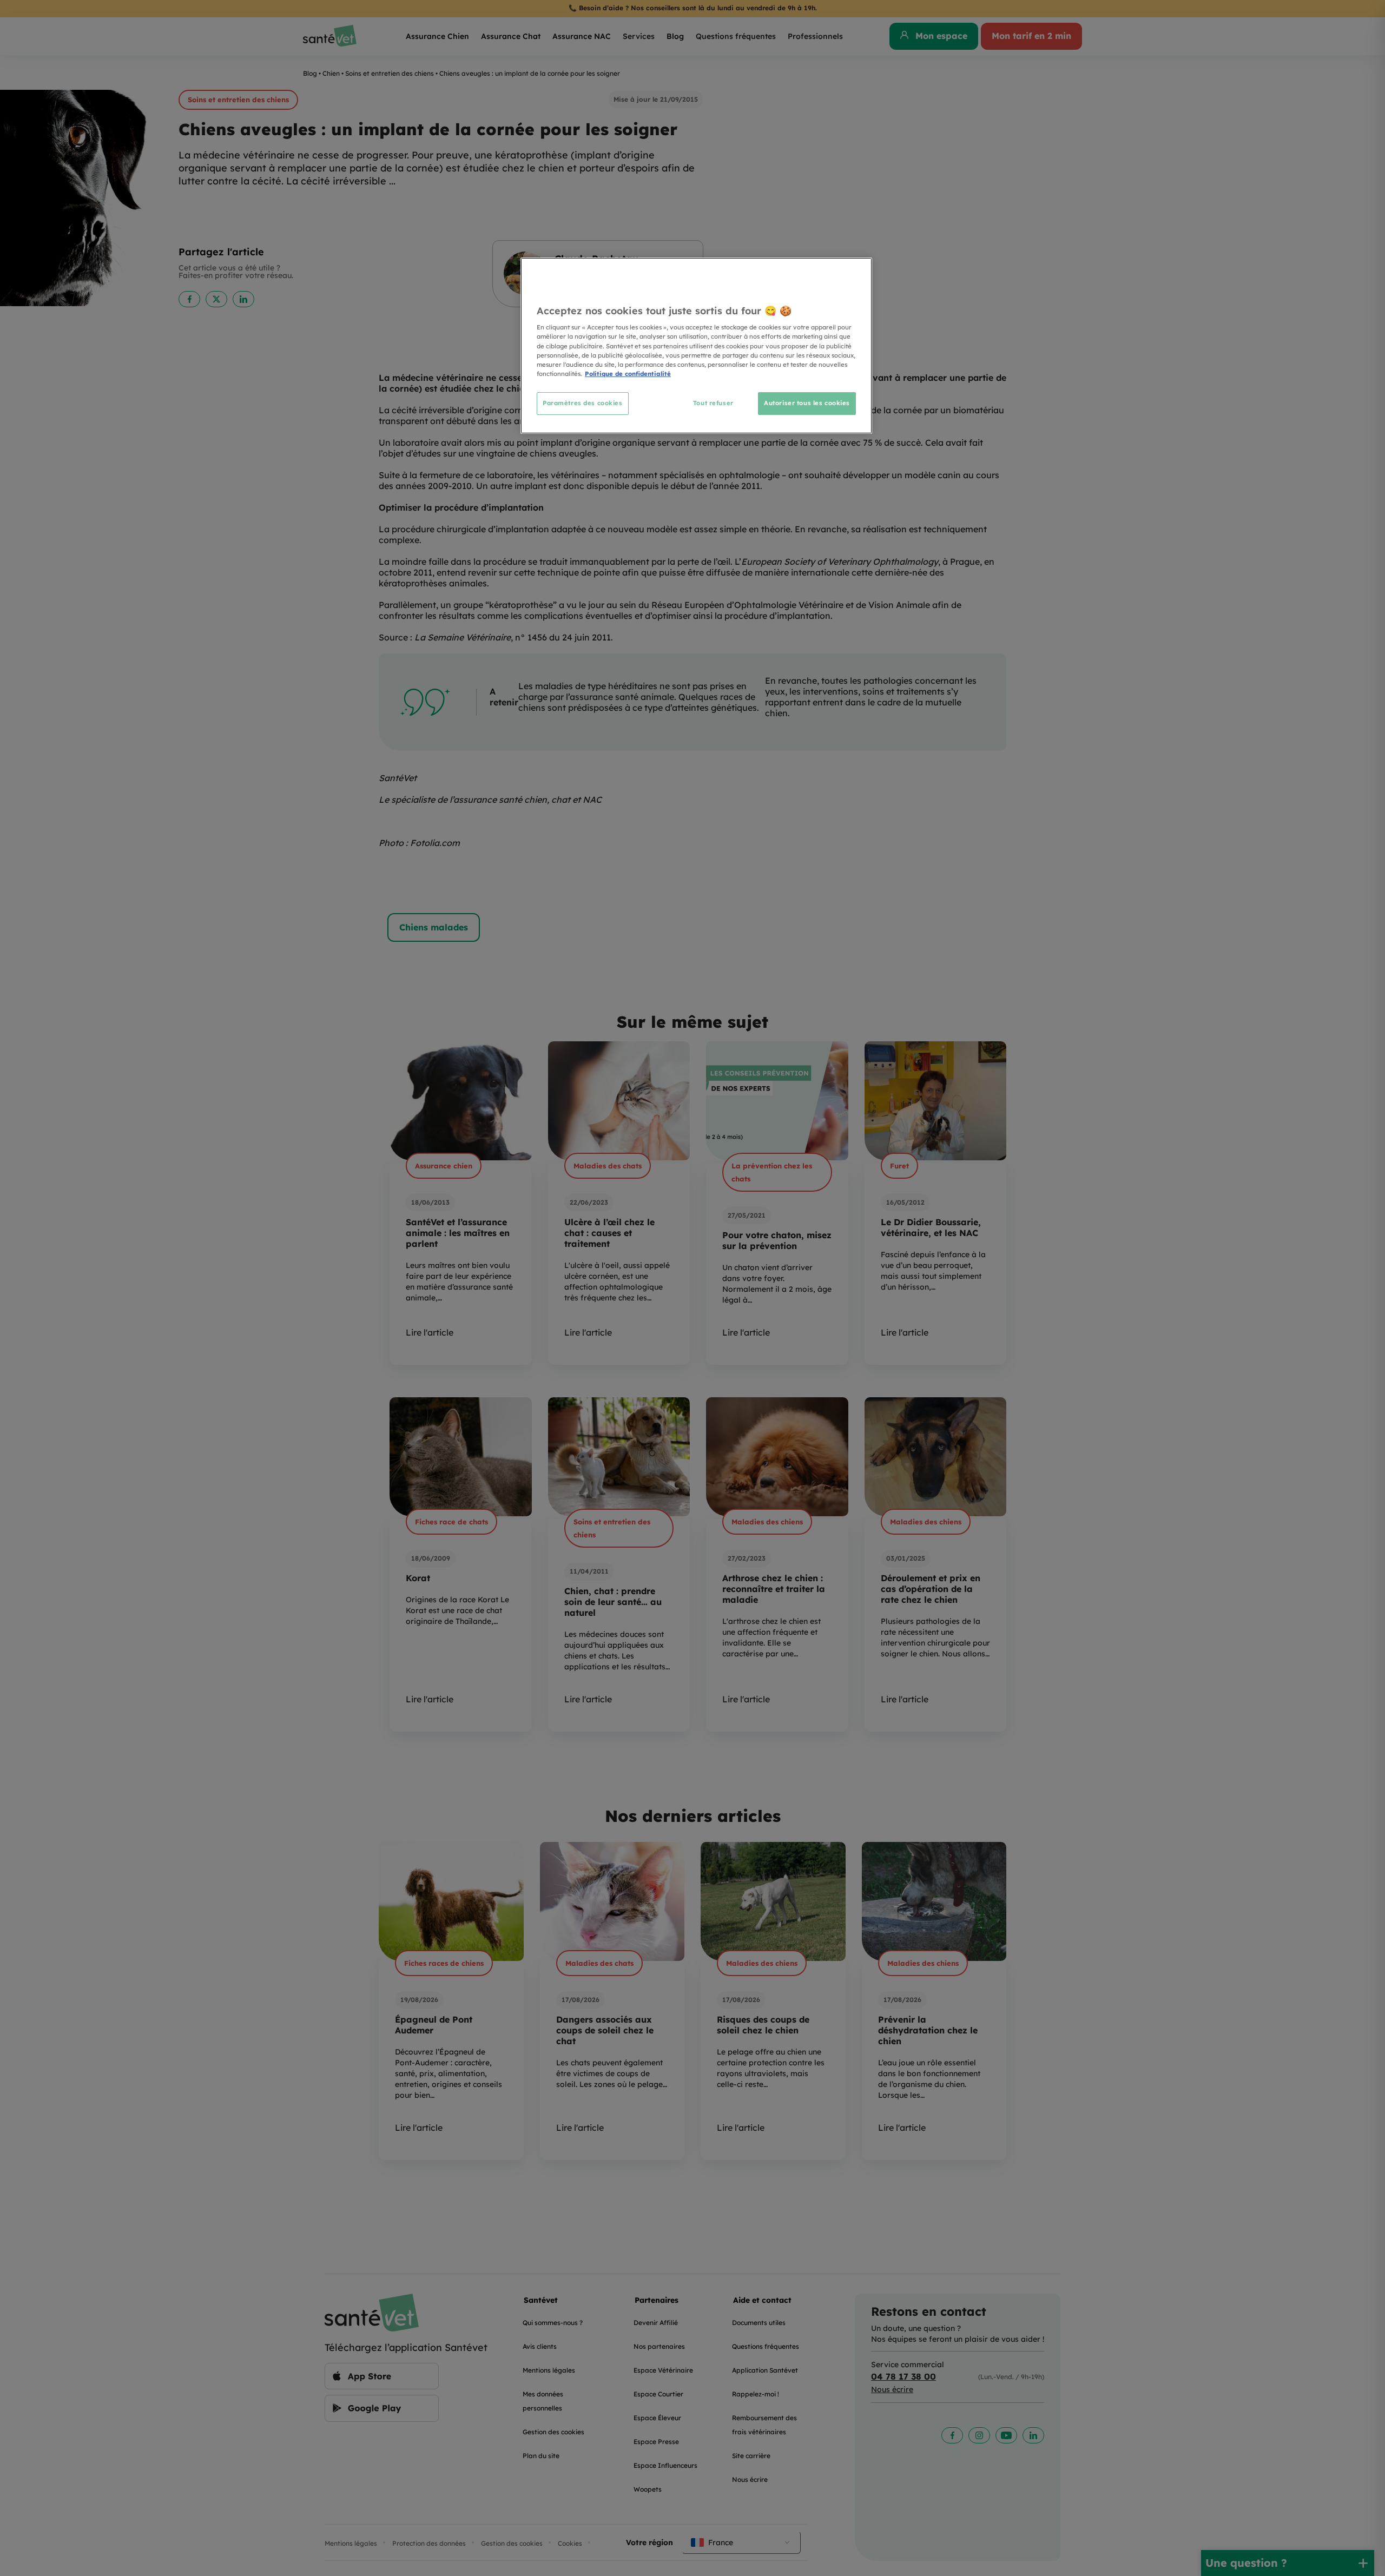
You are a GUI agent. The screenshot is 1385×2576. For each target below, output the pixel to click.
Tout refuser (713, 403)
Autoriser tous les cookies (807, 403)
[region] (696, 345)
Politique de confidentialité (628, 374)
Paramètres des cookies (583, 403)
